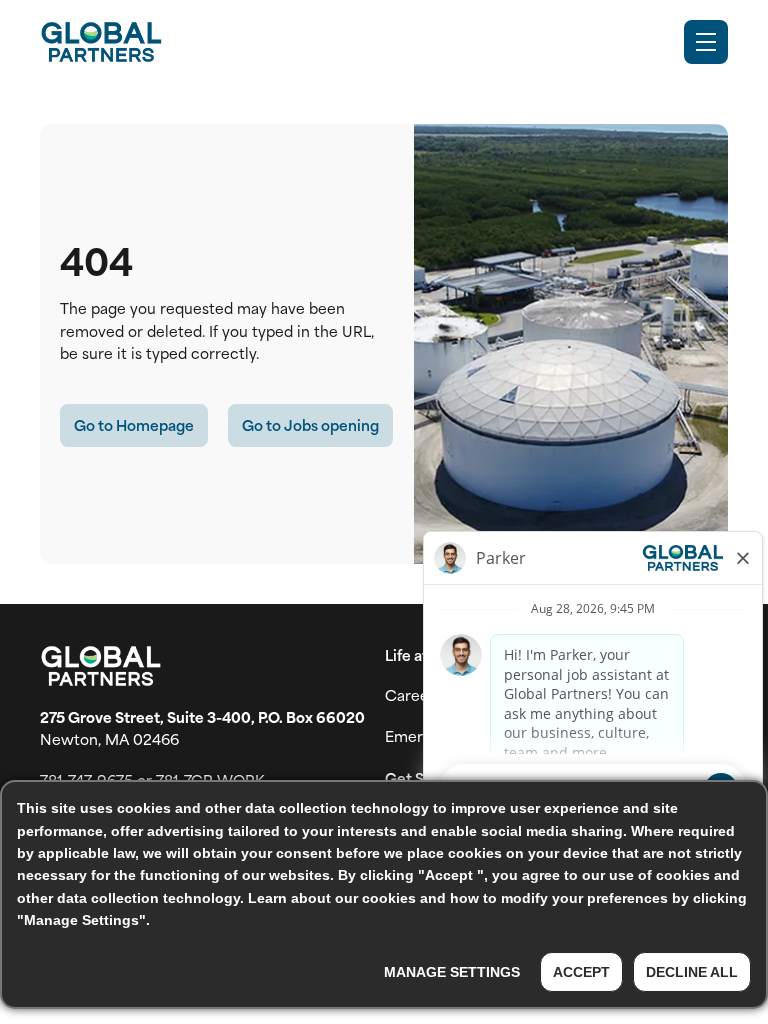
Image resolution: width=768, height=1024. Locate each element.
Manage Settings (452, 972)
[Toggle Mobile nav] (706, 42)
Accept (581, 972)
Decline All (692, 972)
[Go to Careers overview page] (101, 42)
